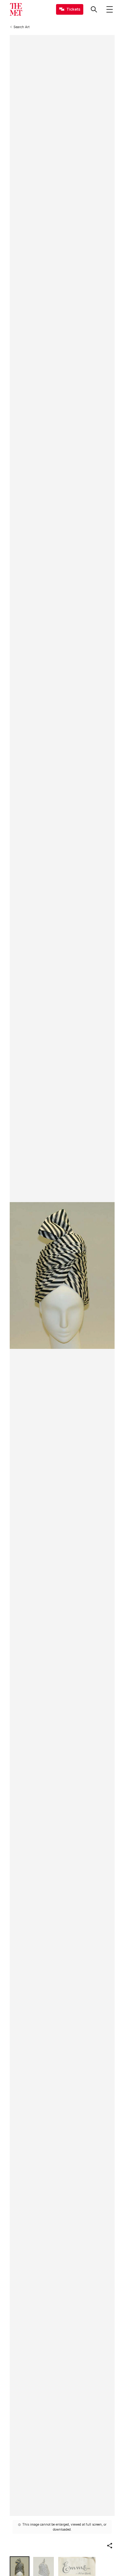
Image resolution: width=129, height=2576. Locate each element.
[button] (110, 2546)
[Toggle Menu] (110, 9)
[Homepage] (16, 9)
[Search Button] (94, 9)
